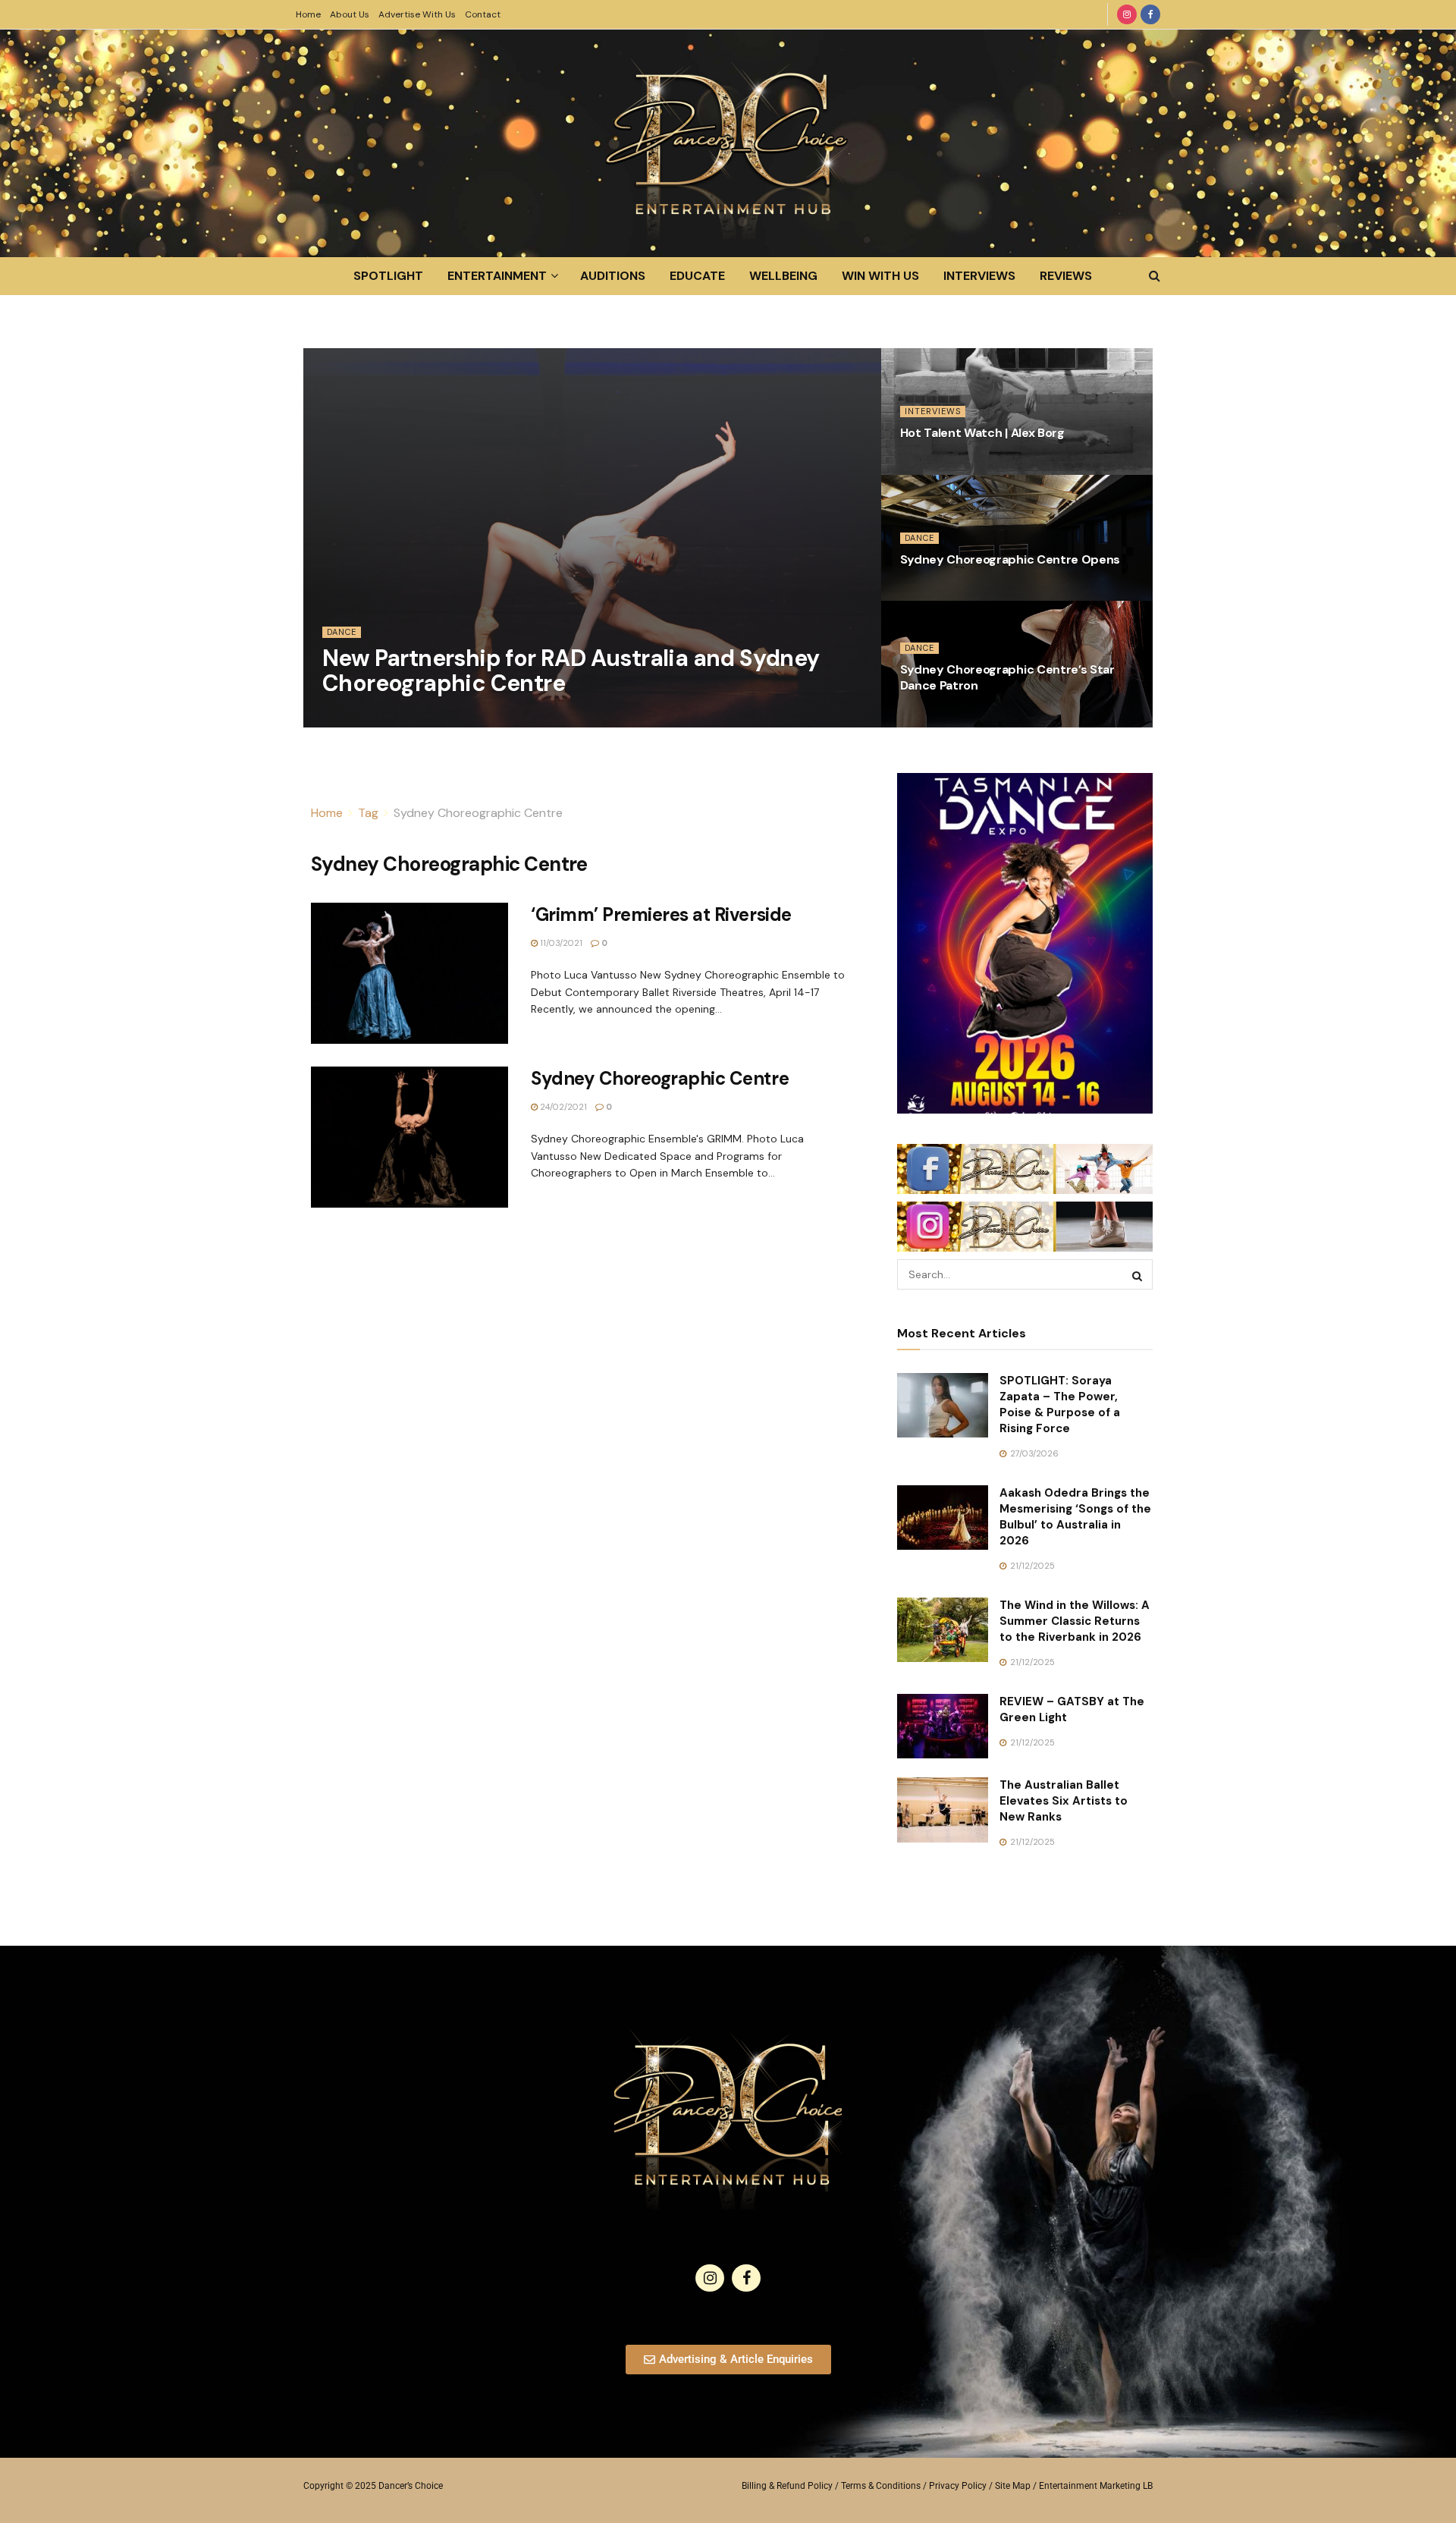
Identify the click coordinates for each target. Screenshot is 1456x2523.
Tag (368, 813)
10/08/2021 (931, 592)
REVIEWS (1066, 276)
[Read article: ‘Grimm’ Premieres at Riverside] (409, 973)
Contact (483, 14)
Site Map (1013, 2486)
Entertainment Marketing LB (1096, 2486)
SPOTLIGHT (388, 276)
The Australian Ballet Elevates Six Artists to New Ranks (1064, 1801)
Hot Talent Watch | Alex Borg (982, 433)
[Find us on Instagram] (1127, 14)
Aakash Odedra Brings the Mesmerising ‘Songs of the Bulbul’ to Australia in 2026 (1075, 1517)
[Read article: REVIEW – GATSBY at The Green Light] (943, 1727)
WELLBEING (783, 276)
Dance (342, 632)
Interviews (933, 411)
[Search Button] (1155, 276)
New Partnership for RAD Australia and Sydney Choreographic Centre (571, 671)
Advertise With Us (417, 14)
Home (308, 14)
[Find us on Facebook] (1150, 14)
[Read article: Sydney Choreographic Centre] (409, 1137)
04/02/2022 (355, 718)
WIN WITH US (880, 276)
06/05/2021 (933, 718)
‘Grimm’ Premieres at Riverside (661, 914)
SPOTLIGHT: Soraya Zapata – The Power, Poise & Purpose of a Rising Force (1060, 1404)
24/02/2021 (562, 1107)
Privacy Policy (958, 2486)
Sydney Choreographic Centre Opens (1010, 559)
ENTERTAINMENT (497, 276)
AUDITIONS (613, 276)
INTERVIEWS (979, 276)
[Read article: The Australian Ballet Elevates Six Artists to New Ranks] (943, 1810)
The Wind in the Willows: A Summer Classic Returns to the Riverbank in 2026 (1075, 1621)
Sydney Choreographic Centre (478, 813)
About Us (350, 14)
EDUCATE (697, 276)
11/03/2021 (560, 943)
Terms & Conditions (881, 2486)
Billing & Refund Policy (787, 2486)
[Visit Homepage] (728, 143)
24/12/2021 (930, 466)
